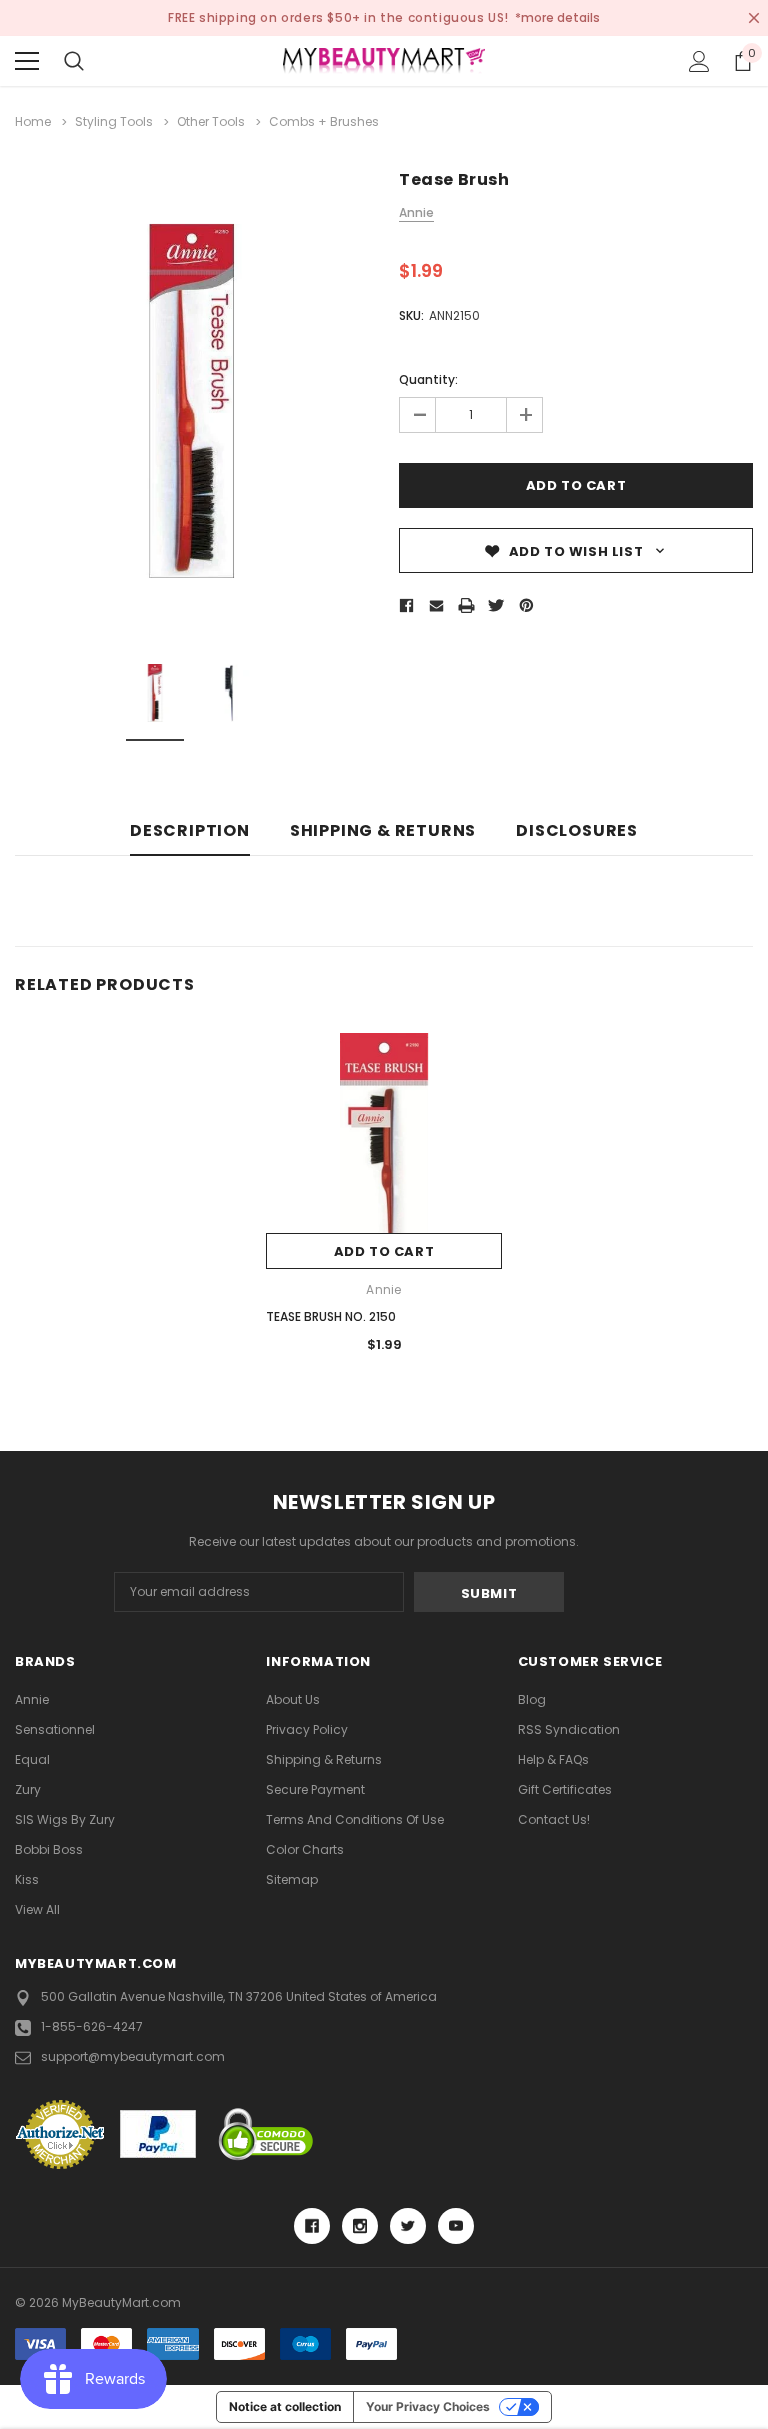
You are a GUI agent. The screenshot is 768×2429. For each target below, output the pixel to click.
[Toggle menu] (27, 61)
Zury (28, 1789)
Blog (532, 1699)
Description (190, 831)
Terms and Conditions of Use (355, 1819)
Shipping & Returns (383, 831)
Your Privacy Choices (428, 2406)
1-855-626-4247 (92, 2026)
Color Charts (305, 1849)
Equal (32, 1759)
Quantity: (428, 379)
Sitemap (292, 1879)
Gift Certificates (565, 1789)
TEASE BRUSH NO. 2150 (331, 1316)
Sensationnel (55, 1729)
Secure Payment (315, 1789)
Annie (32, 1699)
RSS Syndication (569, 1729)
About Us (293, 1699)
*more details (557, 17)
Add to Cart (384, 1251)
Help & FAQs (553, 1759)
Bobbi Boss (49, 1849)
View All (37, 1909)
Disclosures (577, 831)
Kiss (27, 1879)
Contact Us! (554, 1819)
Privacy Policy (307, 1729)
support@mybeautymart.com (133, 2056)
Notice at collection (285, 2406)
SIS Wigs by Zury (65, 1819)
